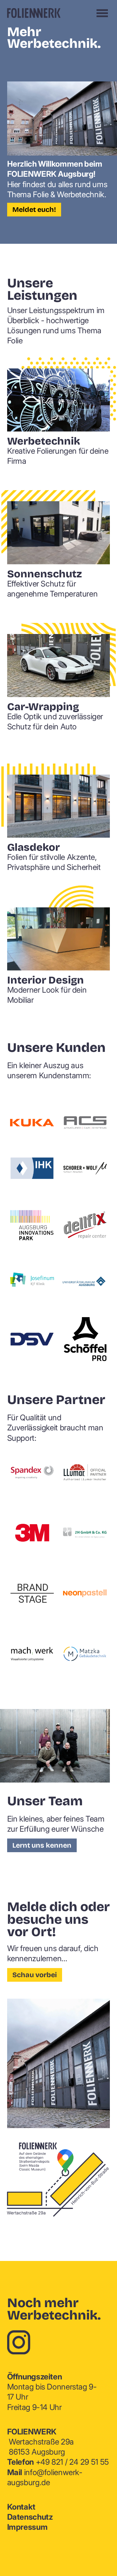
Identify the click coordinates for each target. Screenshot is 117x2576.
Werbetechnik (44, 441)
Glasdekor (33, 847)
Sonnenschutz (45, 574)
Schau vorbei (35, 1975)
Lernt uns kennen (42, 1845)
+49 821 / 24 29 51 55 (58, 2462)
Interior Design (45, 980)
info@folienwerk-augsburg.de (45, 2477)
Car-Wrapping (43, 707)
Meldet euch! (34, 210)
